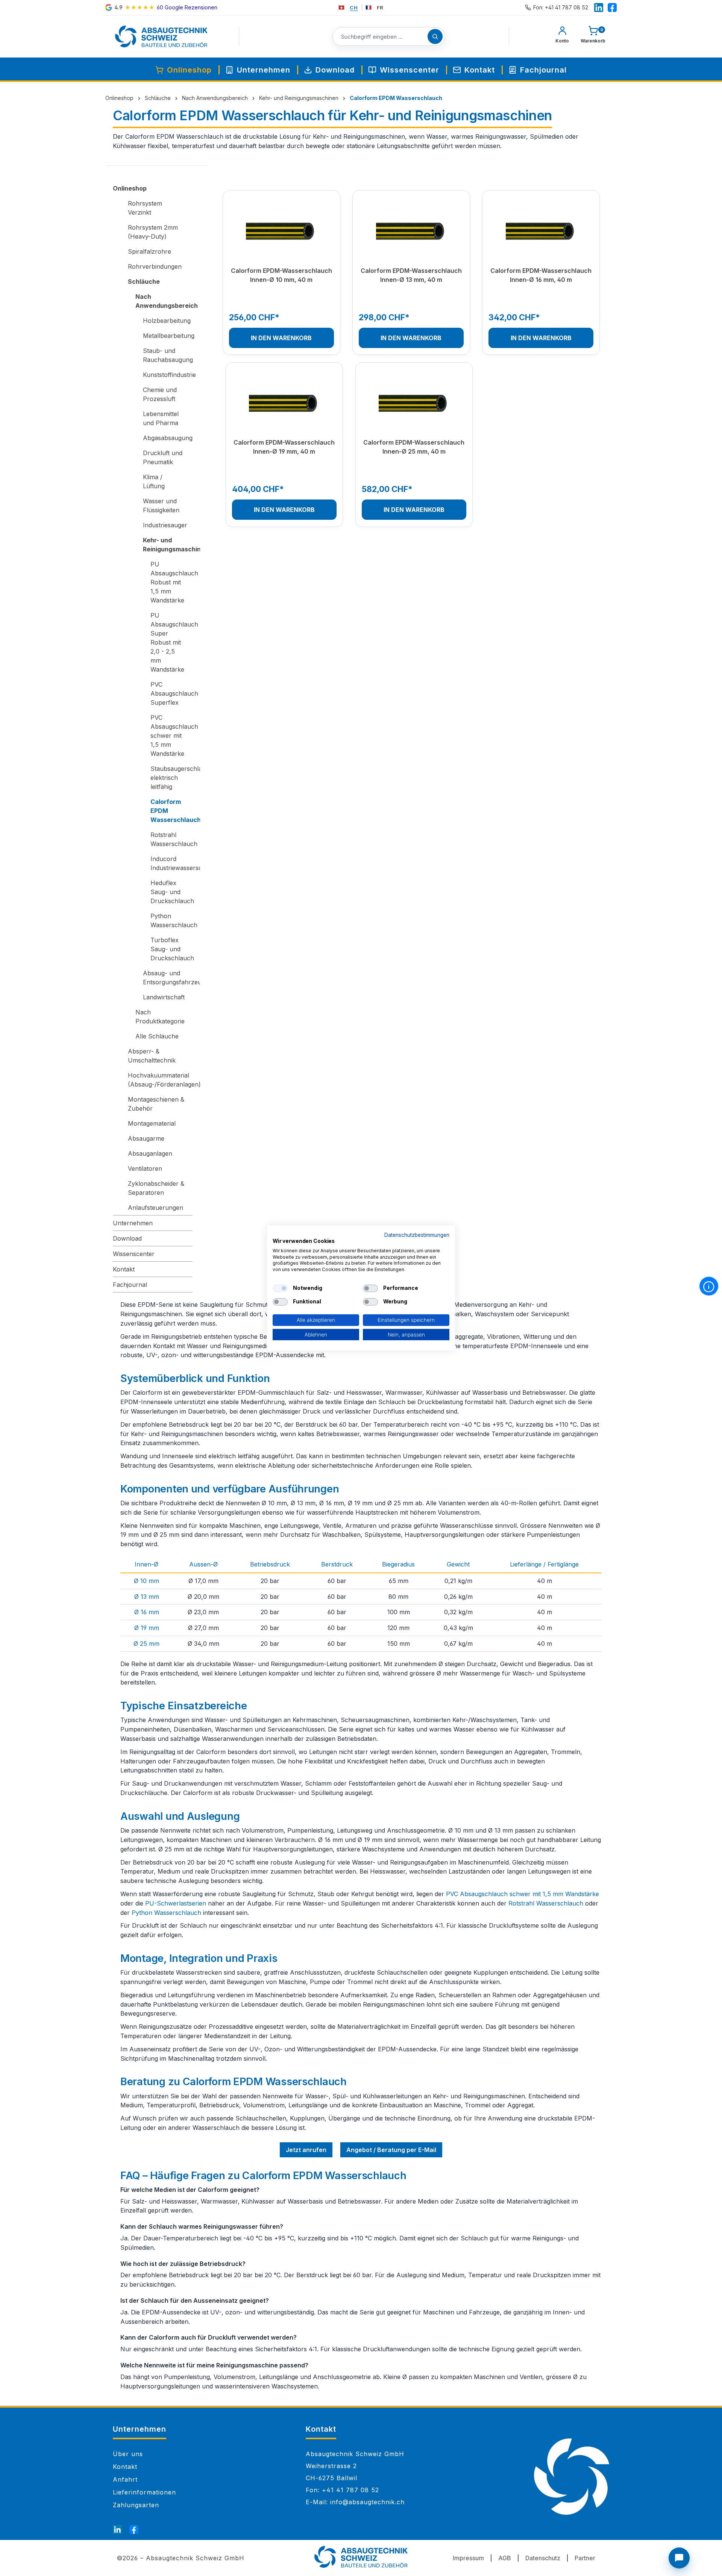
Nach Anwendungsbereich (164, 301)
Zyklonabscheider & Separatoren (156, 1188)
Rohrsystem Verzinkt (145, 208)
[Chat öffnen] (679, 2558)
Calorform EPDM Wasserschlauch (171, 811)
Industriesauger (165, 525)
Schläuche (144, 282)
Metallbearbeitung (168, 336)
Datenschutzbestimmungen (417, 1235)
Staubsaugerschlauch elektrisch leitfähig (171, 778)
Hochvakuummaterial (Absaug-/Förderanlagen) (160, 1080)
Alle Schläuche (157, 1036)
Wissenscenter (134, 1254)
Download (127, 1238)
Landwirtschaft (164, 997)
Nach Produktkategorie (160, 1017)
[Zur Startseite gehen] (161, 36)
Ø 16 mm (147, 1612)
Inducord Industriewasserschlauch (171, 863)
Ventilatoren (145, 1168)
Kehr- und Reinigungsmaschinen (168, 545)
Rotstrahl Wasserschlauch (171, 839)
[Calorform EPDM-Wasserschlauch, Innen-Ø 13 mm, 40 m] (411, 232)
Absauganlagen (150, 1153)
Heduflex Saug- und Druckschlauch (171, 892)
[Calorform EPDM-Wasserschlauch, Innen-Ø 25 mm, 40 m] (414, 404)
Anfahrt (125, 2479)
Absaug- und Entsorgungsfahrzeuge (168, 978)
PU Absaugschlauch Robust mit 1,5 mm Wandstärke (171, 582)
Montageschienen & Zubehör (156, 1104)
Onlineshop (130, 188)
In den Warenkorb (281, 338)
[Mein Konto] (562, 36)
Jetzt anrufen (306, 2150)
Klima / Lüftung (154, 481)
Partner (585, 2558)
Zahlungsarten (136, 2505)
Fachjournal (130, 1285)
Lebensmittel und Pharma (161, 418)
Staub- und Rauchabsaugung (168, 355)
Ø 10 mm (146, 1581)
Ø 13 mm (147, 1597)
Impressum (468, 2558)
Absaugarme (146, 1138)
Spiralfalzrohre (149, 251)
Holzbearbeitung (167, 321)
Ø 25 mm (146, 1644)
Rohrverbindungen (155, 266)
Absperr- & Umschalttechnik (152, 1056)
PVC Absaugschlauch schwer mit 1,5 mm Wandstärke (171, 736)
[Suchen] (435, 36)
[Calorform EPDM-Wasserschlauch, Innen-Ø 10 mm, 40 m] (281, 232)
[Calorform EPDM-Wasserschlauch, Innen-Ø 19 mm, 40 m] (284, 404)
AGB (505, 2558)
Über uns (128, 2454)
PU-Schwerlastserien (176, 1903)
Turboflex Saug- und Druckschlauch (171, 949)
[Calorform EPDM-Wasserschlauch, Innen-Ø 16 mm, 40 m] (541, 232)
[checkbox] (280, 1288)
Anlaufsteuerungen (155, 1208)
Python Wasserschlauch (171, 920)
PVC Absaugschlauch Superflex (171, 693)
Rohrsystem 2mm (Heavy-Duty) (153, 232)
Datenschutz (543, 2558)
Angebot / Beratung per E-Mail (391, 2150)
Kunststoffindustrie (168, 375)
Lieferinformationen (144, 2492)
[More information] (709, 1286)
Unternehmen (133, 1223)
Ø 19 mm (147, 1628)
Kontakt (124, 1269)
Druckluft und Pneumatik (163, 457)
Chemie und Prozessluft (160, 394)
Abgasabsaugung (168, 438)
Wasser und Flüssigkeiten (161, 506)
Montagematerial (152, 1123)
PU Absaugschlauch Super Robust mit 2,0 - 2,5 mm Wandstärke (171, 642)
